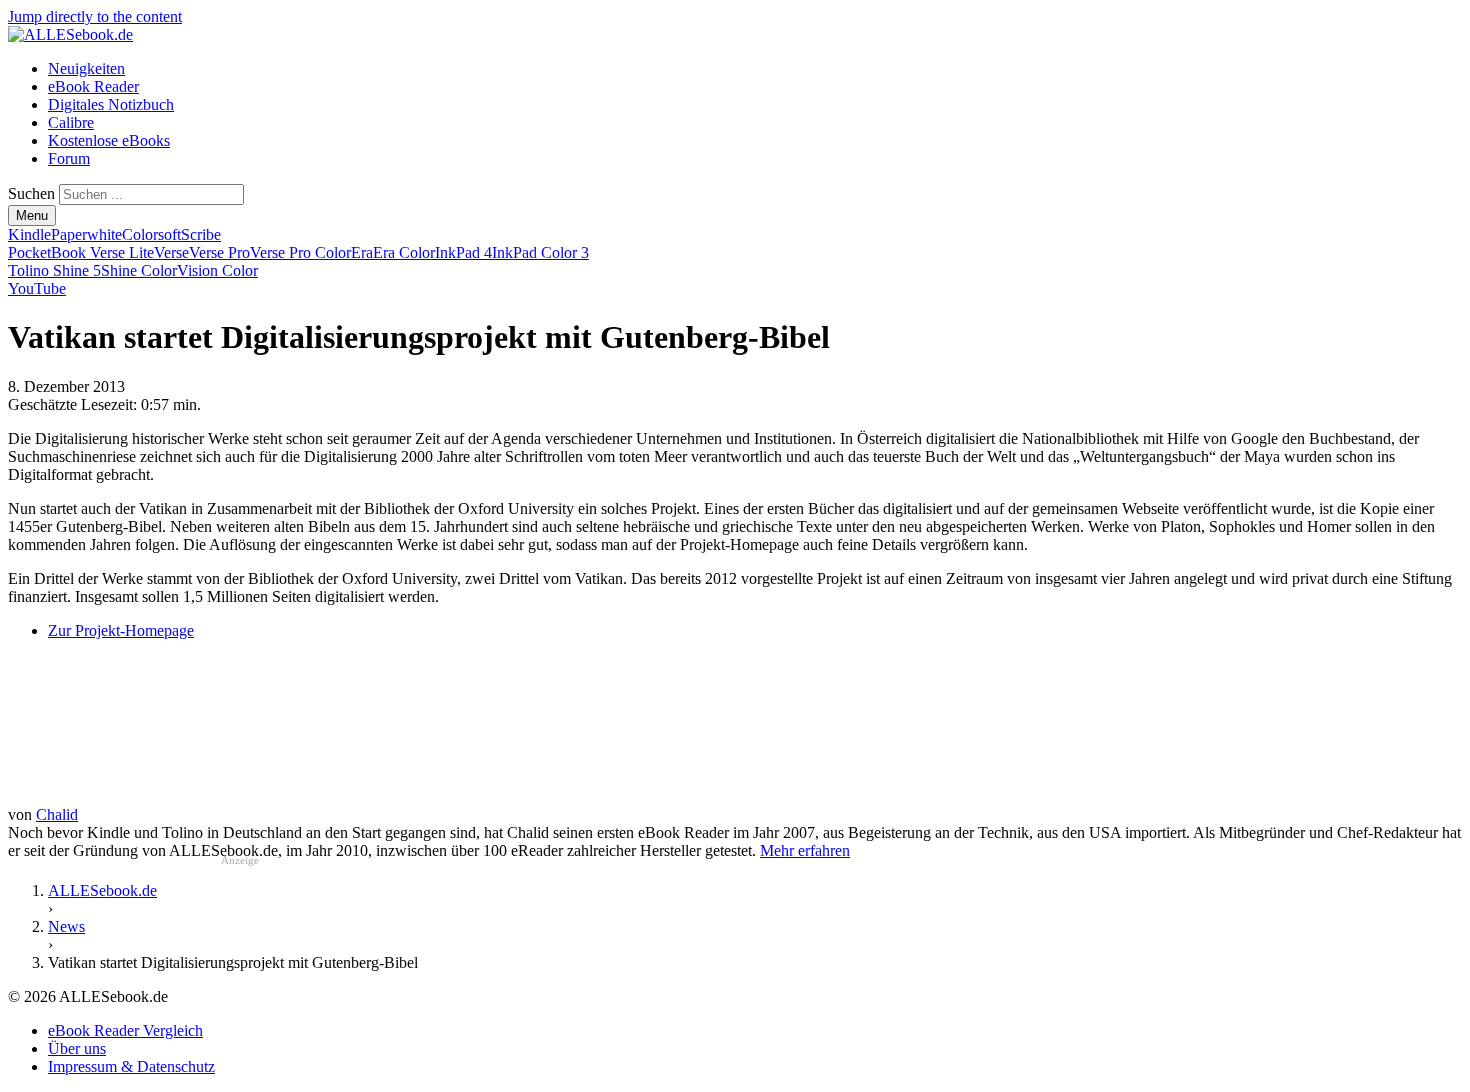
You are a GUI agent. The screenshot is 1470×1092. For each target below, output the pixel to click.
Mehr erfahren (805, 850)
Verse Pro (219, 252)
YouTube (37, 288)
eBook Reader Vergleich (125, 1030)
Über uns (77, 1048)
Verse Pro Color (300, 252)
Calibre (71, 122)
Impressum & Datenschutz (131, 1066)
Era (362, 252)
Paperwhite (86, 234)
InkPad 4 (463, 252)
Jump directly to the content (95, 16)
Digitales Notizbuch (111, 104)
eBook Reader (93, 86)
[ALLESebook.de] (70, 34)
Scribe (201, 234)
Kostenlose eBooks (109, 140)
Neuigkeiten (86, 68)
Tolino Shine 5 (54, 270)
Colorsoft (151, 234)
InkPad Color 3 (540, 252)
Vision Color (217, 270)
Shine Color (139, 270)
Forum (69, 158)
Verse (171, 252)
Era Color (404, 252)
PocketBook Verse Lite (81, 252)
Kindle (29, 234)
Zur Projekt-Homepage (121, 630)
